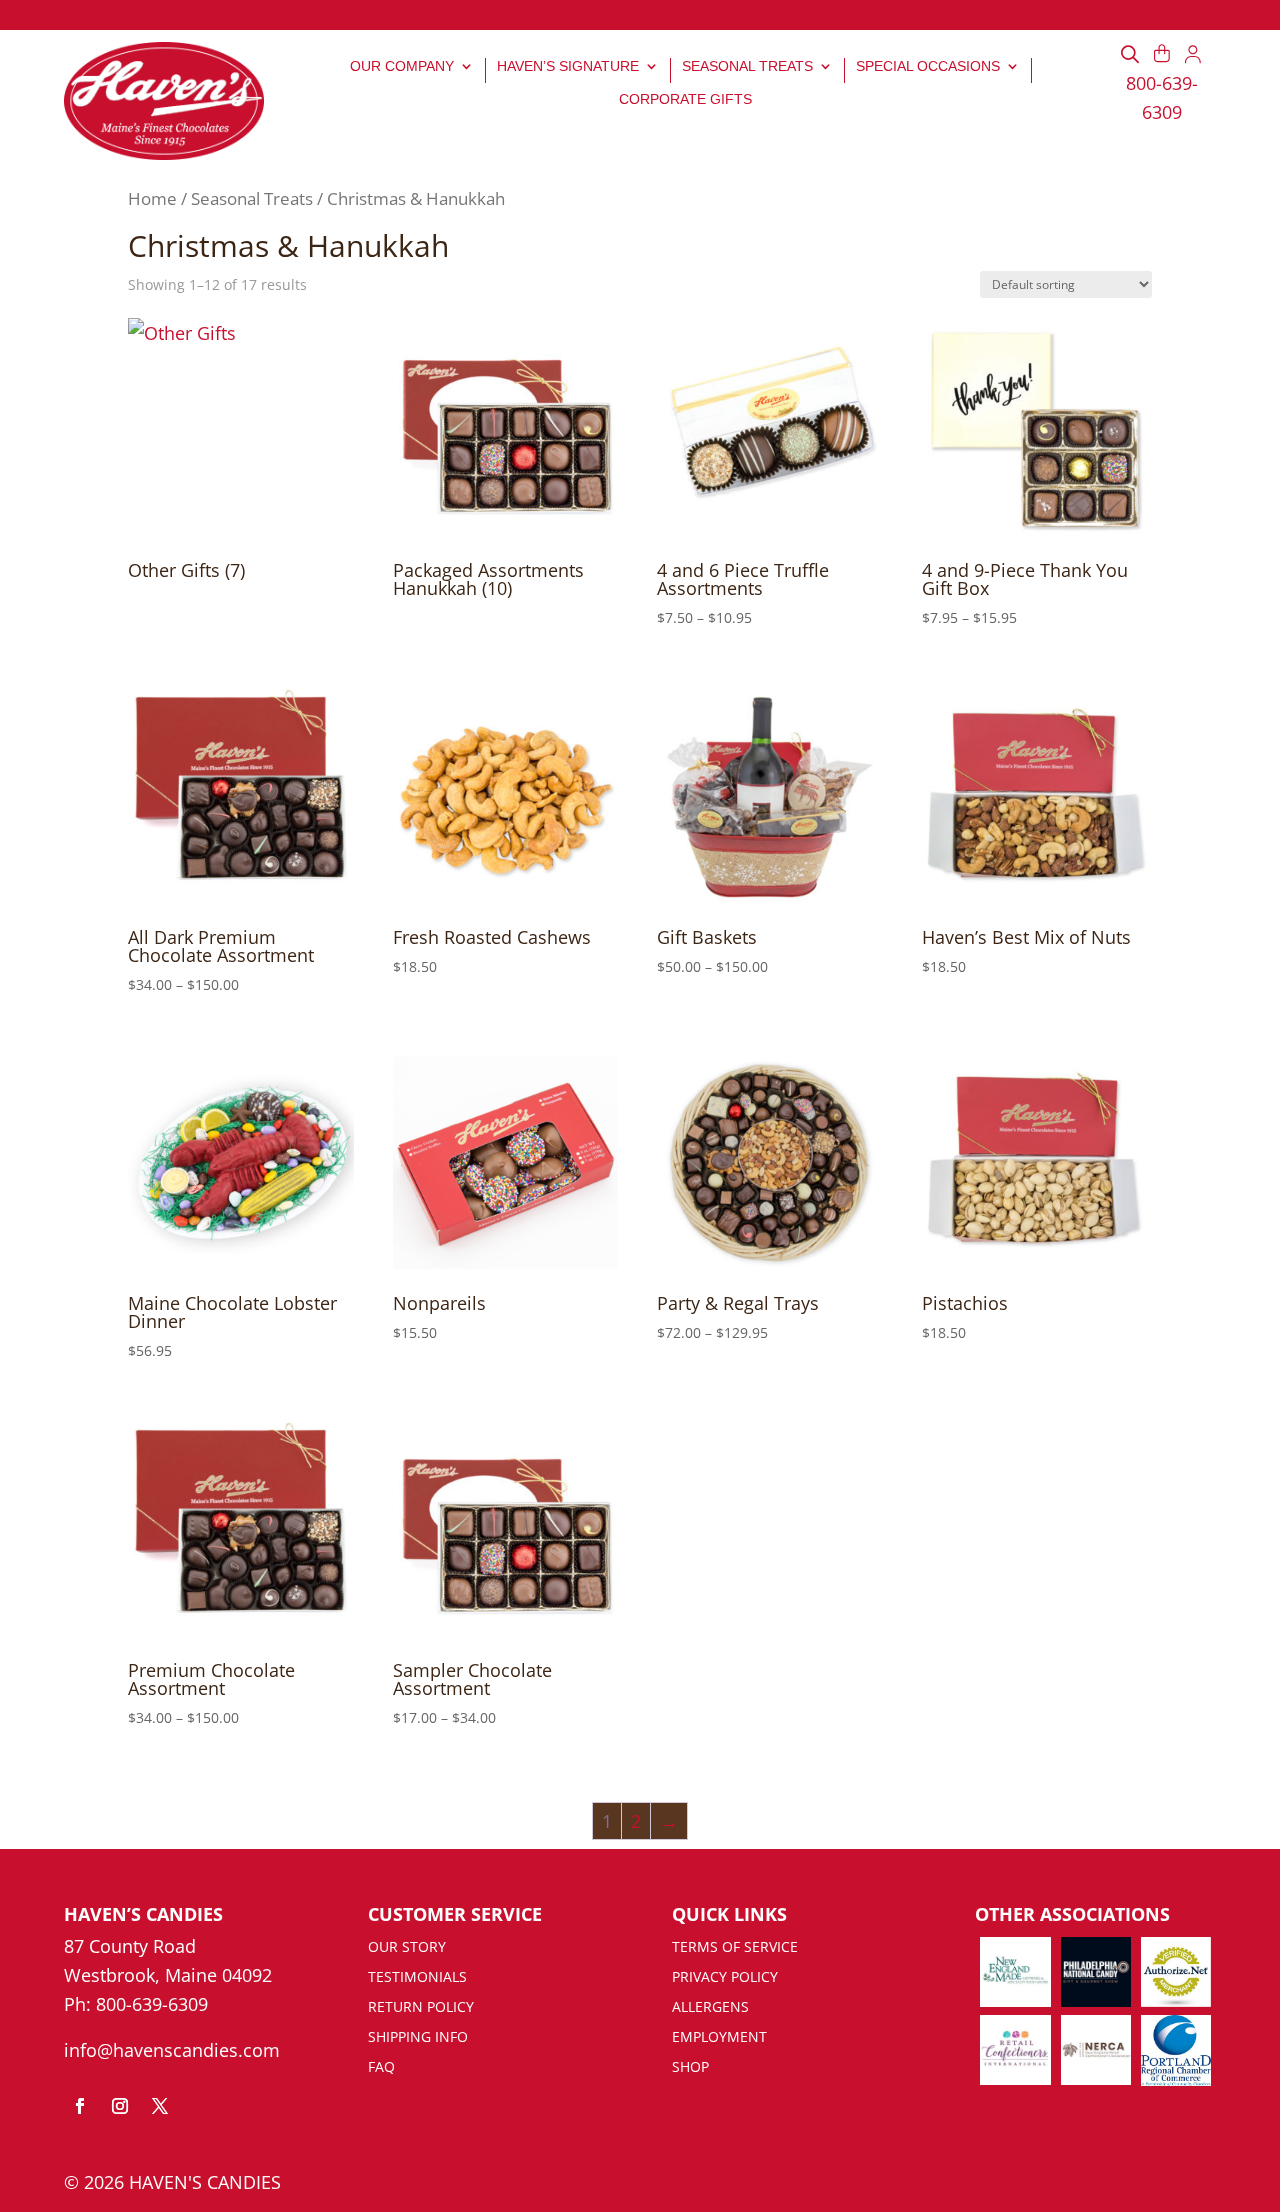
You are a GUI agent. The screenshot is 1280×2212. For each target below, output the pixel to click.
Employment (719, 2038)
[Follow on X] (160, 2106)
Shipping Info (418, 2038)
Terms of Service (735, 1948)
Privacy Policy (725, 1978)
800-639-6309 (152, 2004)
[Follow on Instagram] (120, 2106)
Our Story (407, 1948)
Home (152, 198)
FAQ (381, 2068)
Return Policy (421, 2008)
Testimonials (417, 1978)
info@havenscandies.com (172, 2050)
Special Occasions (928, 66)
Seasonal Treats (747, 66)
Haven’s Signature (568, 66)
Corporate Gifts (685, 99)
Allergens (710, 2008)
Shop (690, 2068)
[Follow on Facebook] (80, 2106)
